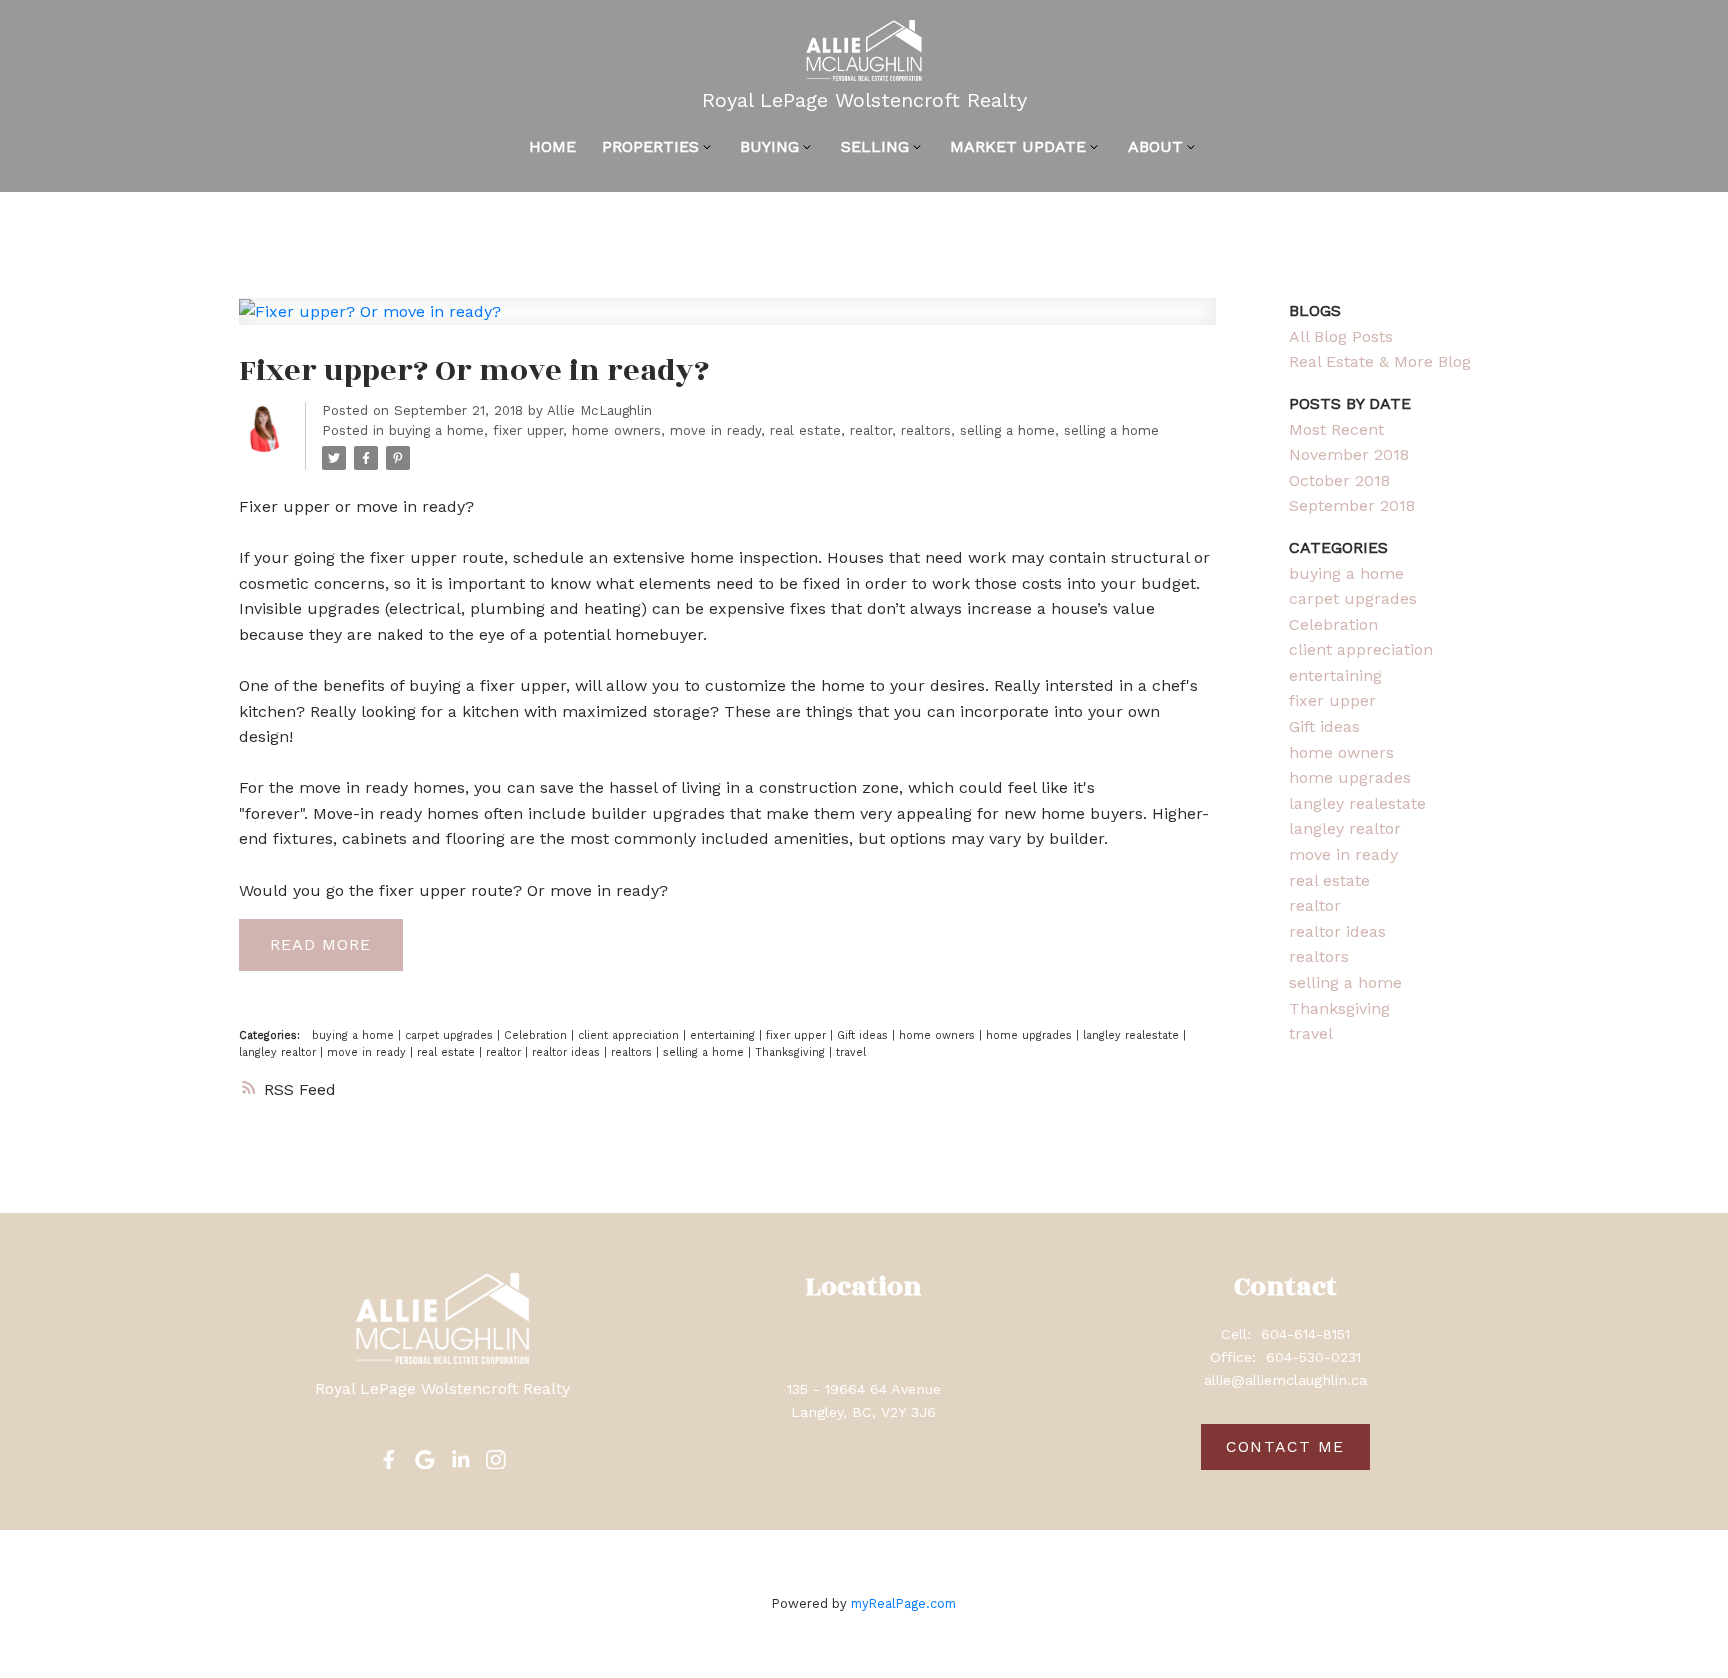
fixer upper (528, 430)
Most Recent (1336, 429)
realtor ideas (568, 1052)
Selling (875, 146)
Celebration (537, 1035)
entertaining (724, 1035)
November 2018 (1349, 454)
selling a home (1007, 430)
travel (851, 1052)
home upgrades (1031, 1035)
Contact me (1285, 1446)
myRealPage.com (903, 1603)
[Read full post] (727, 323)
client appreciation (630, 1035)
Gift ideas (864, 1035)
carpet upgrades (451, 1035)
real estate (805, 430)
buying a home (436, 430)
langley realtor (279, 1052)
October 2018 (1339, 480)
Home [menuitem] (552, 146)
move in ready (715, 430)
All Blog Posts (1341, 336)
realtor (871, 430)
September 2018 (1352, 505)
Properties (650, 146)
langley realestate (1133, 1035)
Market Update (1018, 146)
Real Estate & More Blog (1380, 361)
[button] (389, 1460)
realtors (926, 430)
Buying (769, 146)
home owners (616, 430)
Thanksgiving (792, 1052)
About (1155, 146)
